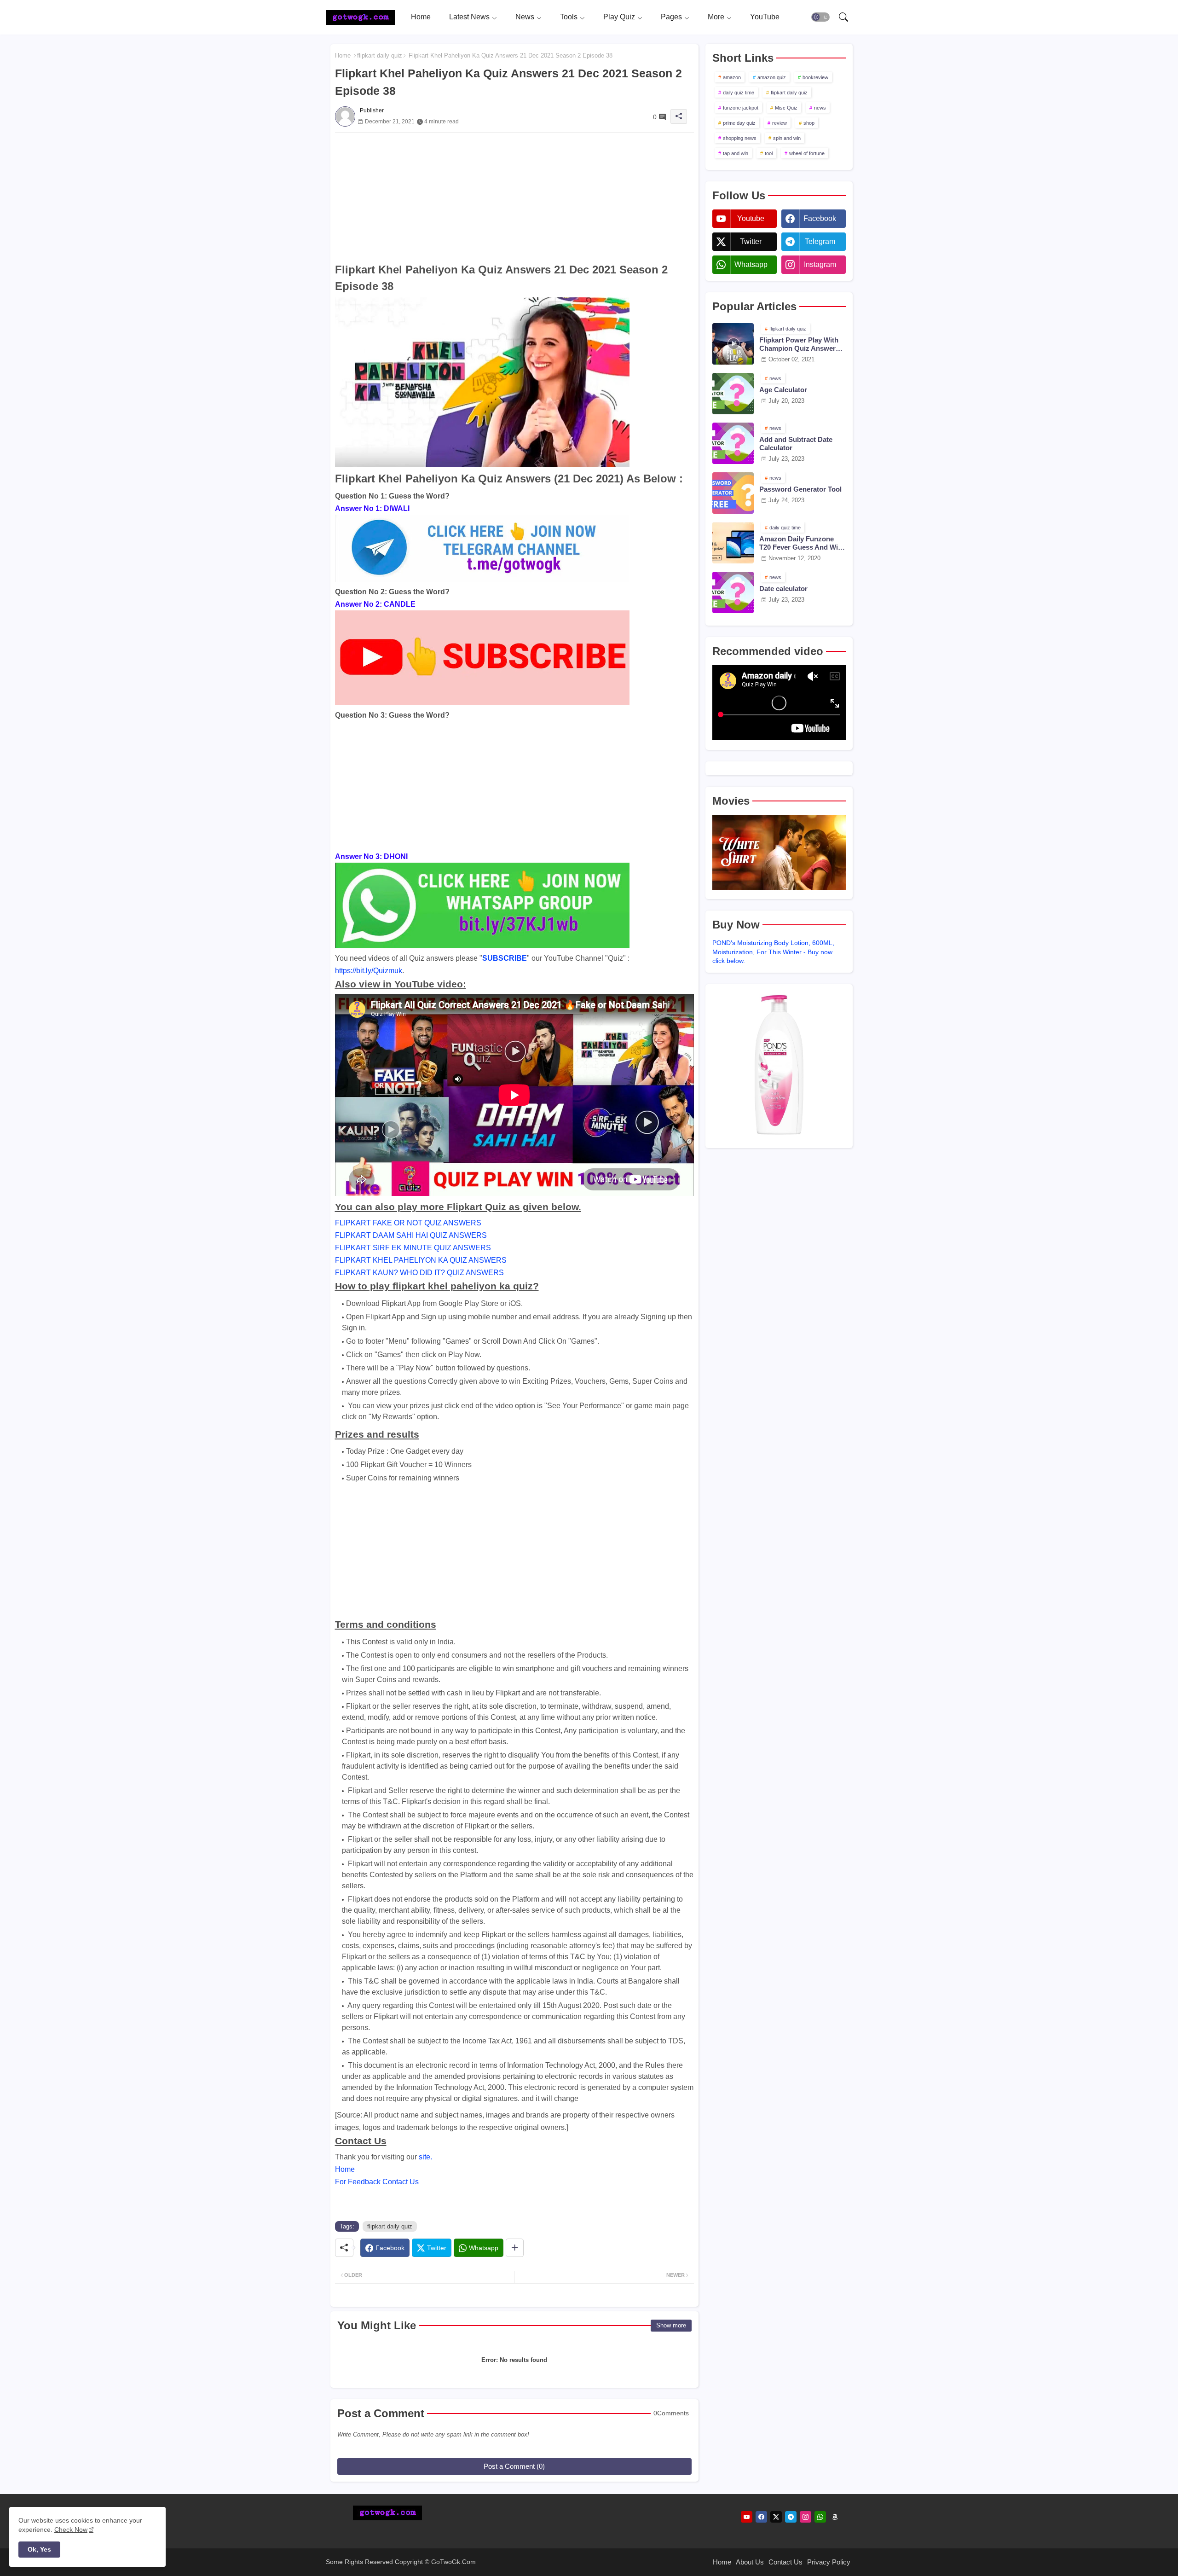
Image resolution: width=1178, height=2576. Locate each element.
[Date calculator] (733, 592)
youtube (751, 218)
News (525, 17)
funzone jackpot (741, 108)
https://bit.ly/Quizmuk (369, 971)
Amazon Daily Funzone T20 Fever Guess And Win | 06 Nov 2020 (803, 543)
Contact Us (785, 2562)
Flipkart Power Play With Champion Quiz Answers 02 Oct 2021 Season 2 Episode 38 (799, 344)
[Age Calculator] (733, 394)
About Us (750, 2562)
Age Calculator (783, 390)
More (716, 17)
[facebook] (761, 2517)
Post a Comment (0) (514, 2466)
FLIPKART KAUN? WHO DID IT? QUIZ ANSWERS (419, 1273)
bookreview (815, 77)
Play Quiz (619, 17)
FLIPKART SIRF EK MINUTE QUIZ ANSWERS (413, 1248)
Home (421, 17)
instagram (820, 264)
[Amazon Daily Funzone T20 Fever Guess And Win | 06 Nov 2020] (733, 543)
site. (425, 2157)
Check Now (71, 2530)
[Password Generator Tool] (733, 493)
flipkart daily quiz (380, 55)
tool (769, 153)
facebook (820, 218)
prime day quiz (739, 123)
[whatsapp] (820, 2517)
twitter (751, 241)
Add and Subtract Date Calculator (796, 444)
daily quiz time (739, 93)
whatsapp (751, 264)
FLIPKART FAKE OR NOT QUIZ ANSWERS (408, 1223)
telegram (820, 241)
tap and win (736, 153)
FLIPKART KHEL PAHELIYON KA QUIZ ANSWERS (421, 1260)
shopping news (740, 138)
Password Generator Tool (800, 489)
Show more (671, 2325)
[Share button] (515, 2248)
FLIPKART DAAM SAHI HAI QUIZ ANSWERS (411, 1235)
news (820, 108)
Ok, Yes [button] (39, 2549)
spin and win (787, 138)
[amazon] (835, 2517)
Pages (671, 17)
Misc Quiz (786, 108)
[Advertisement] (514, 197)
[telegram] (791, 2517)
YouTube (765, 17)
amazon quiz (772, 77)
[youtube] (747, 2517)
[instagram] (806, 2517)
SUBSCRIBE (505, 958)
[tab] (421, 17)
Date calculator (783, 589)
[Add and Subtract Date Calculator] (733, 443)
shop (809, 123)
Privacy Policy (829, 2562)
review (780, 123)
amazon (732, 77)
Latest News (469, 17)
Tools (569, 17)
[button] (820, 17)
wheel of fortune (807, 153)
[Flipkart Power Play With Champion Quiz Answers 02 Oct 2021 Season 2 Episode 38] (733, 344)
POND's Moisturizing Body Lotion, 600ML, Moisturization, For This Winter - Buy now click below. (773, 952)
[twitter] (776, 2517)
